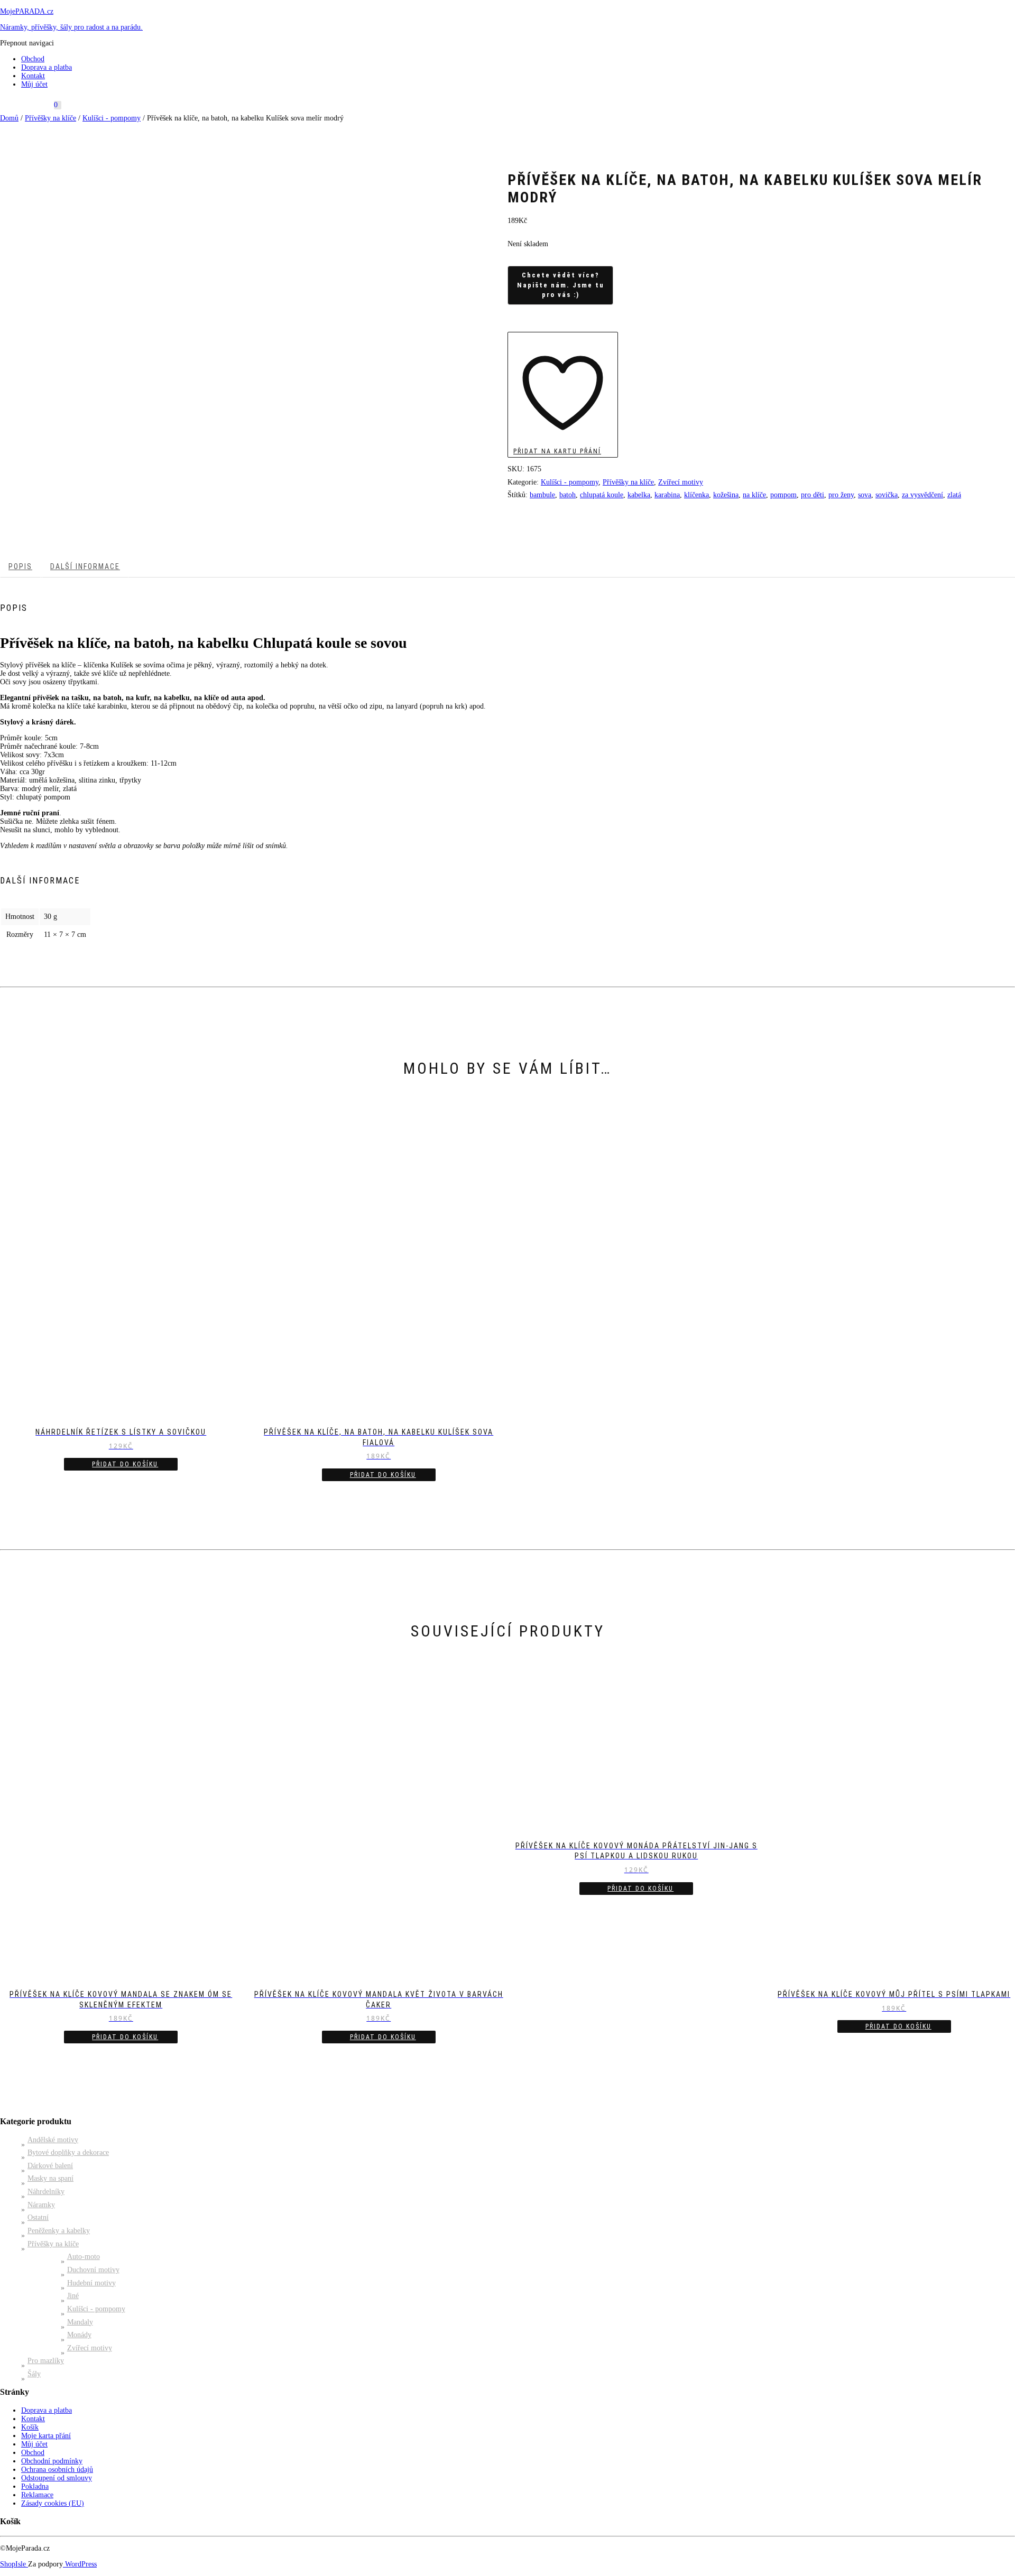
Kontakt (33, 76)
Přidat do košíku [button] (125, 1464)
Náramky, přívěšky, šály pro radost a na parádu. (71, 27)
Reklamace (37, 2495)
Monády (79, 2335)
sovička (887, 495)
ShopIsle (14, 2564)
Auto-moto (84, 2257)
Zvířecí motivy (681, 482)
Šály (34, 2374)
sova (865, 495)
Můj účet (34, 84)
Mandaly (80, 2322)
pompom (783, 495)
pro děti (813, 495)
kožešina (726, 495)
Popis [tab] (20, 566)
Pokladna (35, 2486)
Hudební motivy (91, 2283)
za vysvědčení (922, 495)
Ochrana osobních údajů (57, 2470)
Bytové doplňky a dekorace (68, 2152)
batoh (568, 495)
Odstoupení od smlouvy (57, 2478)
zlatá (954, 495)
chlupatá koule (602, 495)
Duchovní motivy (93, 2270)
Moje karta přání (46, 2436)
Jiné (73, 2296)
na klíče (754, 495)
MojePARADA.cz (27, 11)
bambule (542, 495)
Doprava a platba (47, 67)
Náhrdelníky (46, 2192)
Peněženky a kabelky (59, 2231)
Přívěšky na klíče (50, 118)
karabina (667, 495)
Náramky (41, 2205)
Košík (30, 2427)
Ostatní (38, 2217)
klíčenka (696, 495)
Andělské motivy (53, 2140)
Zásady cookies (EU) (53, 2503)
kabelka (639, 495)
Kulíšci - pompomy (112, 118)
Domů (9, 118)
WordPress (80, 2564)
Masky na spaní (50, 2178)
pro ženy (841, 495)
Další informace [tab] (85, 566)
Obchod (33, 59)
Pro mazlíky (46, 2361)
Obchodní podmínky (52, 2461)
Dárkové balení (50, 2166)
